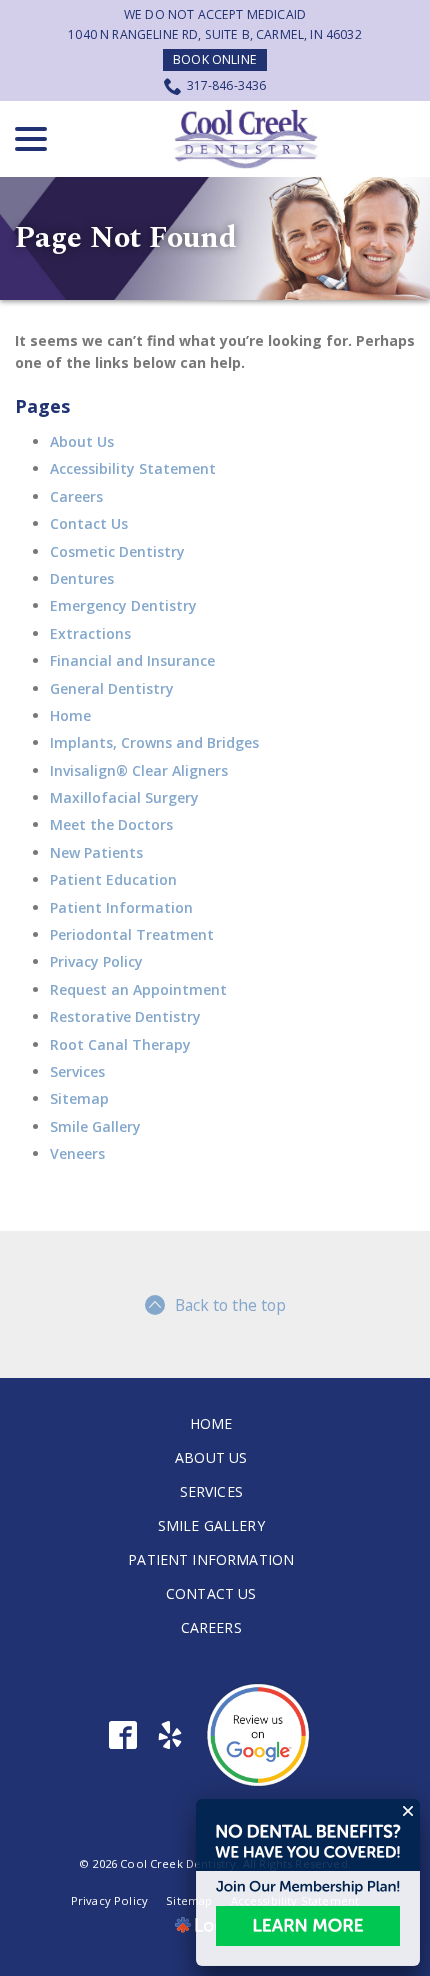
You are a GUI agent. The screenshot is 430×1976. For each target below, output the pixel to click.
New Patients (96, 852)
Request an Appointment (138, 989)
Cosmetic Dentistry (117, 551)
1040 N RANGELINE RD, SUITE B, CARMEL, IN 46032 (214, 34)
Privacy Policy (96, 961)
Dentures (82, 578)
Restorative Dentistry (125, 1016)
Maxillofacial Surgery (124, 797)
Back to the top (230, 1305)
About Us (82, 441)
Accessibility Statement (133, 468)
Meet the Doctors (111, 824)
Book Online (215, 59)
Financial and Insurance (132, 660)
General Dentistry (112, 688)
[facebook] (123, 1735)
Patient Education (113, 879)
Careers (76, 496)
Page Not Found (126, 238)
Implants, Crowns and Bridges (154, 742)
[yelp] (170, 1735)
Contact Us (89, 523)
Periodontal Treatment (132, 934)
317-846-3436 (227, 85)
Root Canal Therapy (120, 1044)
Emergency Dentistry (123, 605)
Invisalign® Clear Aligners (139, 770)
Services (77, 1071)
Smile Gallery (95, 1126)
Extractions (90, 633)
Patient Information (121, 907)
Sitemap (79, 1098)
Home (70, 715)
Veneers (77, 1153)
